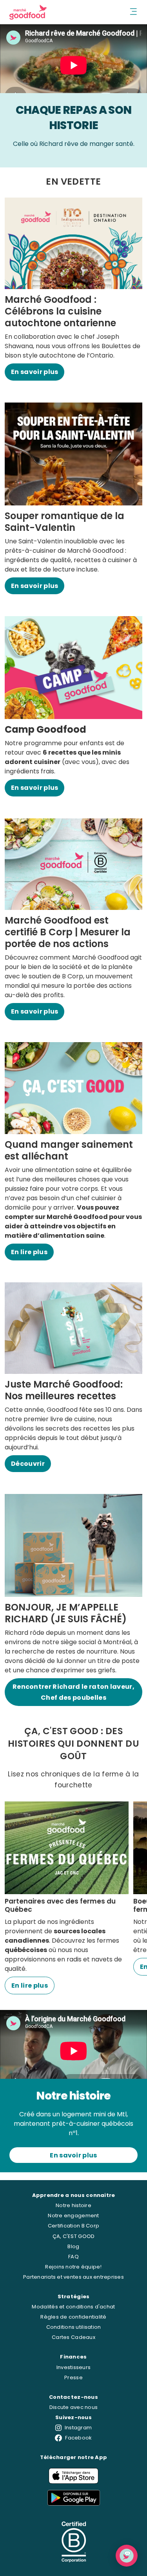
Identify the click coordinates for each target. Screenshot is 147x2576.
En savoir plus (34, 372)
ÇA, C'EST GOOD (74, 2236)
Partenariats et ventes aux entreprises (73, 2277)
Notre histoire (73, 2205)
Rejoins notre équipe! (73, 2267)
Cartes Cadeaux (73, 2337)
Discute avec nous (73, 2407)
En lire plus (29, 1252)
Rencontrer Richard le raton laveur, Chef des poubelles (73, 1692)
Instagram (78, 2428)
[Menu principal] (134, 12)
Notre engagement (73, 2216)
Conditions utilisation (74, 2327)
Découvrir (28, 1464)
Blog (73, 2246)
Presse (73, 2377)
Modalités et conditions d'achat (73, 2307)
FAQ (73, 2257)
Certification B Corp (73, 2226)
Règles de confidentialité (73, 2317)
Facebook (78, 2438)
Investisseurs (73, 2367)
